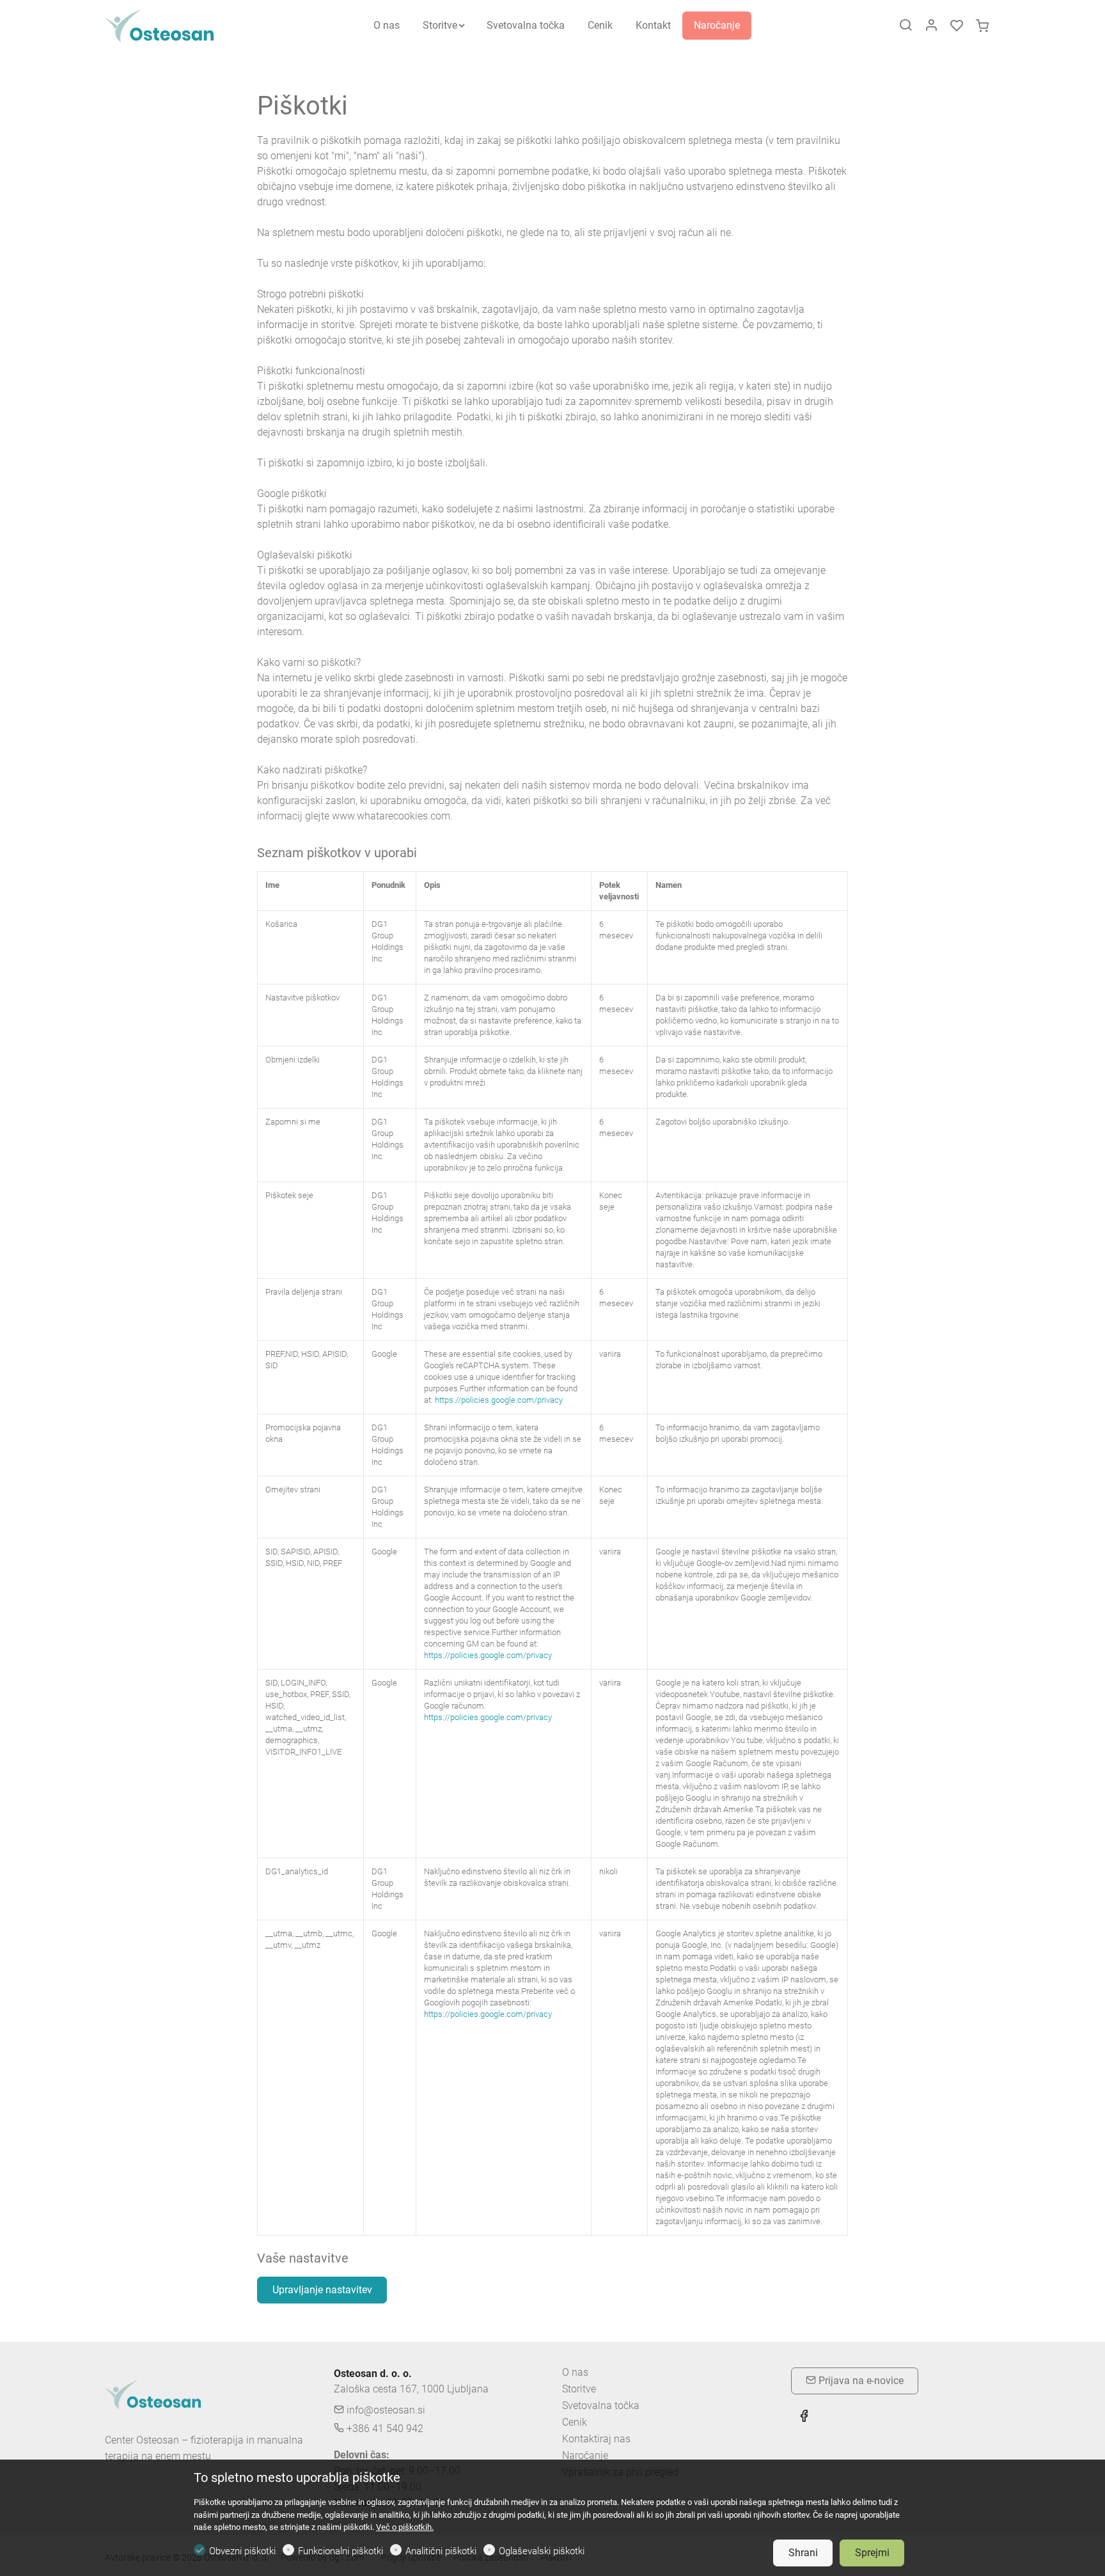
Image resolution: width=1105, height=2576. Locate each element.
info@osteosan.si (385, 2410)
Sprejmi (872, 2553)
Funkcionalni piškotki (341, 2551)
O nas (575, 2372)
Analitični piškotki (441, 2551)
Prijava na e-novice (860, 2381)
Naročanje (585, 2455)
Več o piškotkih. (405, 2527)
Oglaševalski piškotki (542, 2551)
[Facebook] (804, 2417)
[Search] (905, 26)
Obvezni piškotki (242, 2551)
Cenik (575, 2422)
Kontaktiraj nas (596, 2439)
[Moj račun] (931, 26)
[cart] (982, 26)
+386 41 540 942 (384, 2429)
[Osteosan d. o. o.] (159, 25)
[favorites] (957, 26)
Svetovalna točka (601, 2406)
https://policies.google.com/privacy (499, 1400)
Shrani (803, 2553)
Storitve (579, 2389)
